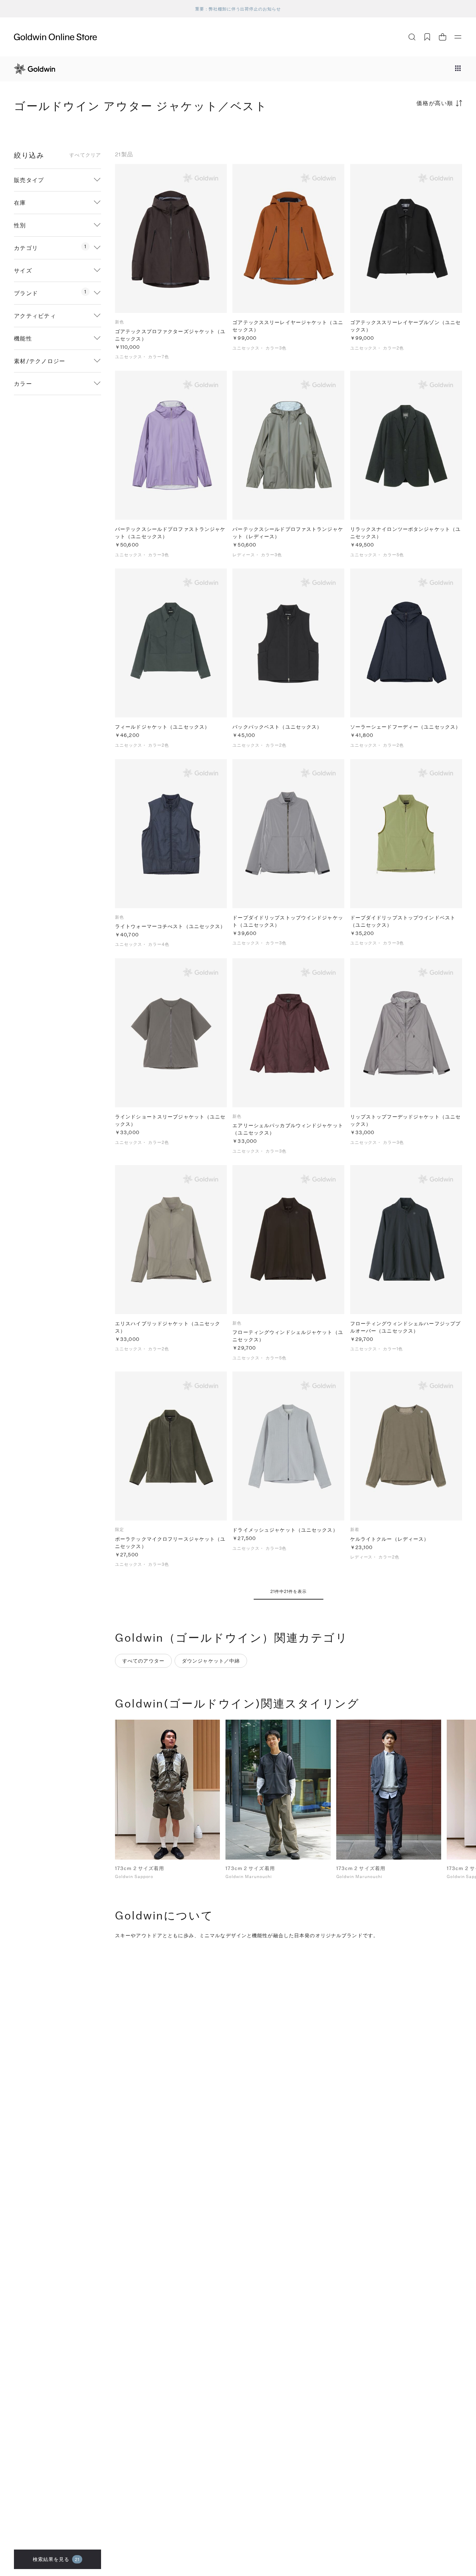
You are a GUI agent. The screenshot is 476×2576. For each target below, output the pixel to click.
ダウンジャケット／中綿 (211, 1661)
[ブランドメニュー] (458, 69)
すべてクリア (85, 155)
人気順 (410, 130)
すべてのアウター (143, 1661)
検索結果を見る (56, 2559)
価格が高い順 (435, 103)
